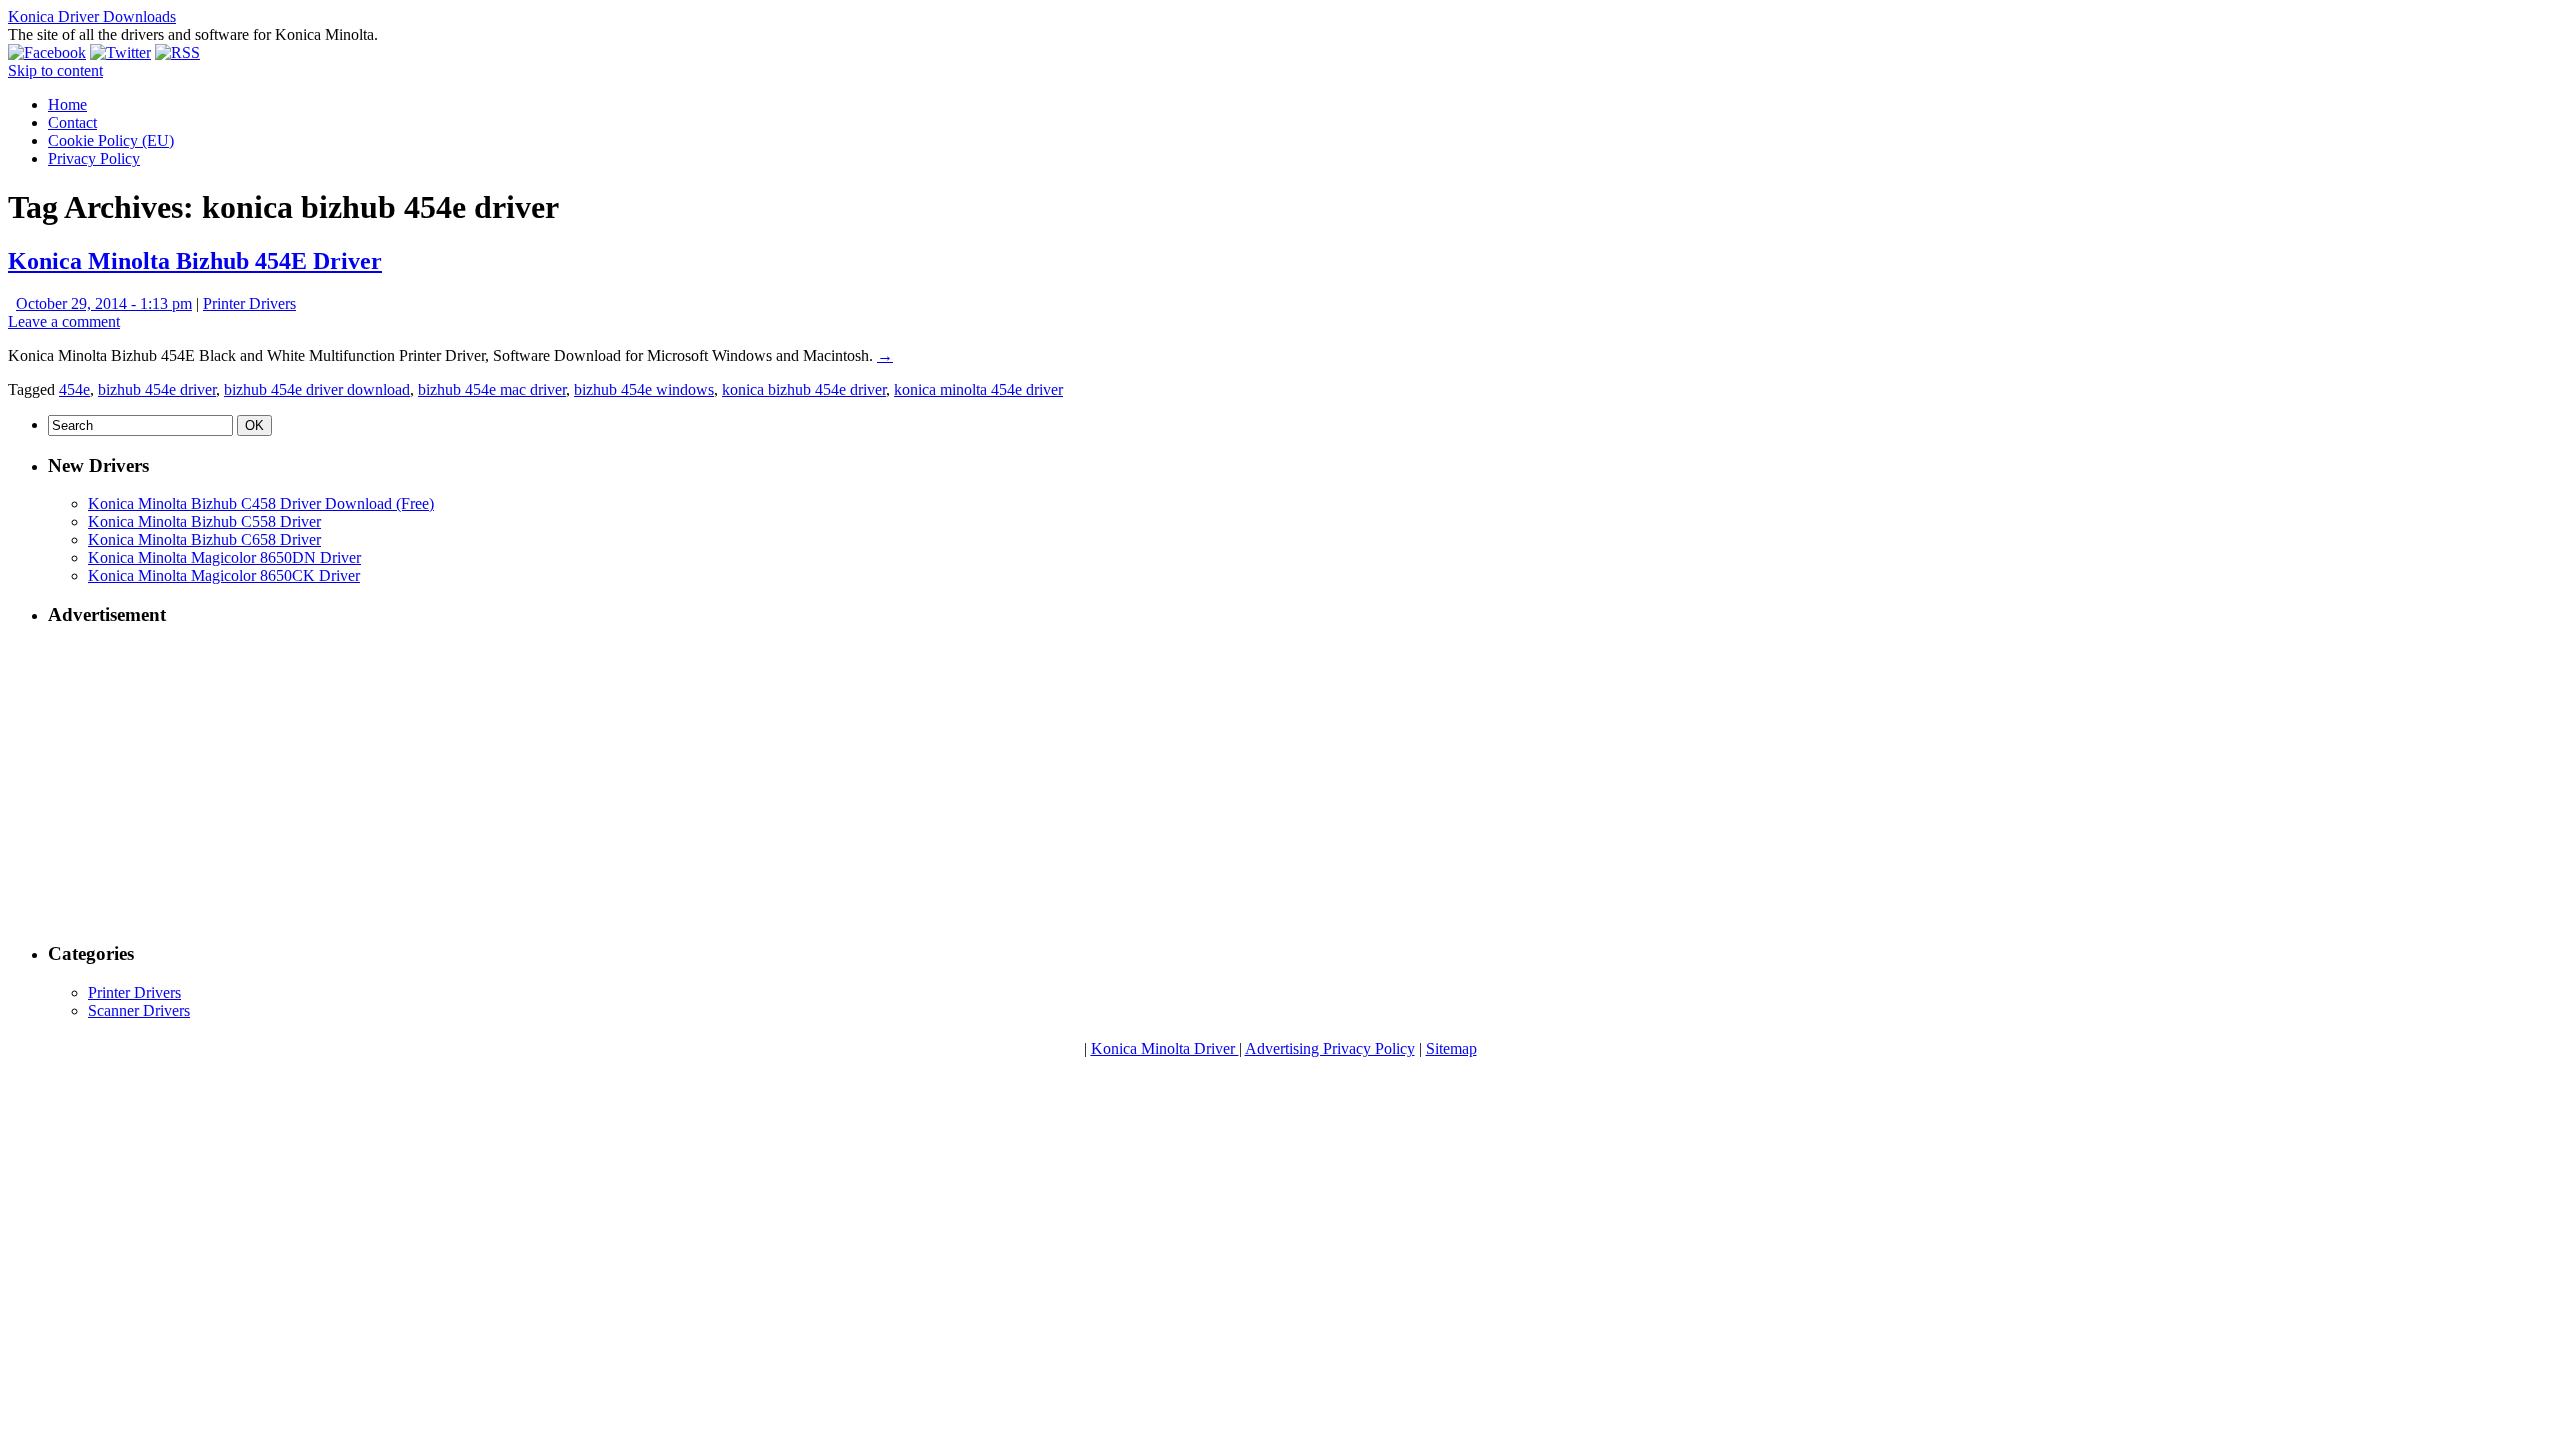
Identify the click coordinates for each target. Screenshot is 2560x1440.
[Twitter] (120, 52)
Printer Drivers (249, 303)
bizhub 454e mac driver (492, 389)
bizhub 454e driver (157, 389)
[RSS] (177, 52)
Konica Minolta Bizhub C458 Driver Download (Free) (261, 503)
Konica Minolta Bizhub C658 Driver (204, 539)
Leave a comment (64, 321)
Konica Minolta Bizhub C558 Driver (204, 521)
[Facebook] (47, 52)
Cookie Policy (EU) (111, 140)
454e (74, 389)
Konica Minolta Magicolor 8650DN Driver (224, 557)
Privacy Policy (94, 158)
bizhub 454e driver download (317, 389)
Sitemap (1451, 1048)
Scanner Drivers (139, 1010)
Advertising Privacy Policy (1330, 1048)
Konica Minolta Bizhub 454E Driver (195, 261)
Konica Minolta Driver (1165, 1048)
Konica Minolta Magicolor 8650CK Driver (224, 575)
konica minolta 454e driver (978, 389)
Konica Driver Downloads (92, 16)
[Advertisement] (648, 785)
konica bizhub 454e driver (804, 389)
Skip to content (55, 70)
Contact (72, 122)
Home (67, 104)
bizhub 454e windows (644, 389)
